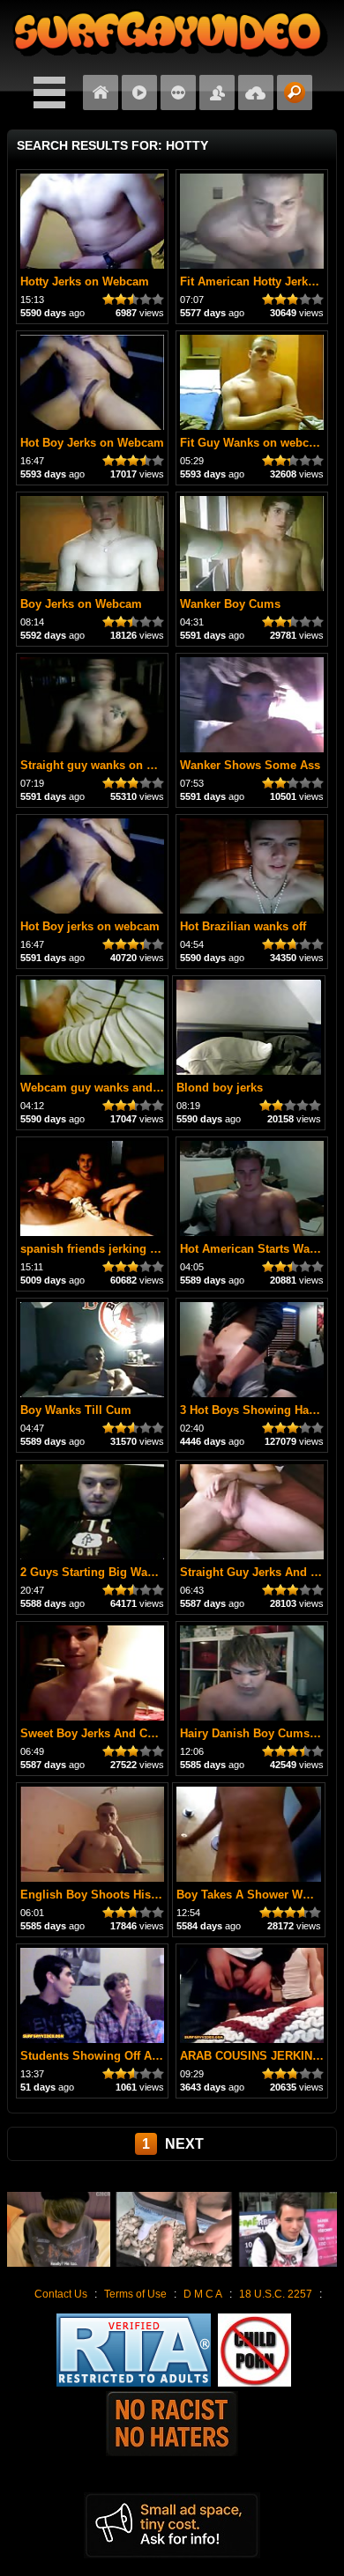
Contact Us (61, 2294)
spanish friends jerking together (108, 1249)
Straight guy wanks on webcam (106, 765)
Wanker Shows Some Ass (250, 765)
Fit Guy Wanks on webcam (253, 443)
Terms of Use (135, 2294)
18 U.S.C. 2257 (276, 2294)
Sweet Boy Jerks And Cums (96, 1733)
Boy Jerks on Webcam (81, 604)
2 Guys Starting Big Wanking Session (123, 1572)
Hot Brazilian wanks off (243, 926)
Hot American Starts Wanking (260, 1249)
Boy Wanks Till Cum (76, 1410)
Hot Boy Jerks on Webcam (92, 443)
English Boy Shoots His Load (101, 1895)
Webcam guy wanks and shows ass (117, 1088)
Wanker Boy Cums (230, 604)
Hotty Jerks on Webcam (85, 281)
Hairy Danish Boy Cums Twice (262, 1733)
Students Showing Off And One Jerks (122, 2056)
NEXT (184, 2144)
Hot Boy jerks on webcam (90, 926)
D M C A (203, 2294)
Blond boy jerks (220, 1088)
